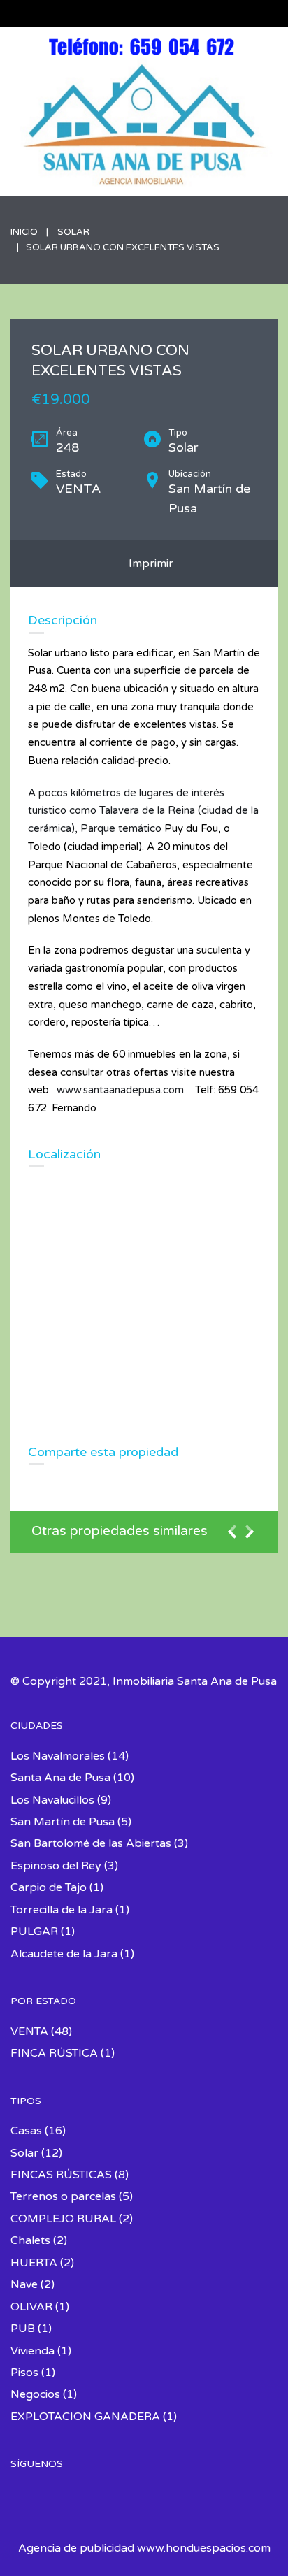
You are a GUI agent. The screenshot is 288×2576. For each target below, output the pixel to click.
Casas (26, 2131)
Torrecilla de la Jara (62, 1910)
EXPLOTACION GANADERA (85, 2417)
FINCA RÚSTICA (54, 2053)
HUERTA (34, 2263)
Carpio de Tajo (49, 1887)
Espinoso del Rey (56, 1866)
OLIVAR (31, 2307)
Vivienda (33, 2351)
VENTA (29, 2031)
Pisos (24, 2373)
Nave (24, 2284)
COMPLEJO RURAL (63, 2219)
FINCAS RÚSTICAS (61, 2175)
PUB (23, 2329)
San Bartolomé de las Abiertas (91, 1843)
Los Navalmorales (58, 1756)
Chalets (30, 2240)
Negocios (35, 2394)
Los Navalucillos (52, 1800)
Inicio (24, 232)
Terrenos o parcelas (63, 2196)
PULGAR (34, 1931)
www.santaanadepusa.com (120, 1090)
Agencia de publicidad (76, 2548)
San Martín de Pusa (63, 1822)
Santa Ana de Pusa (60, 1778)
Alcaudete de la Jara (64, 1954)
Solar (73, 232)
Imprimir (148, 563)
